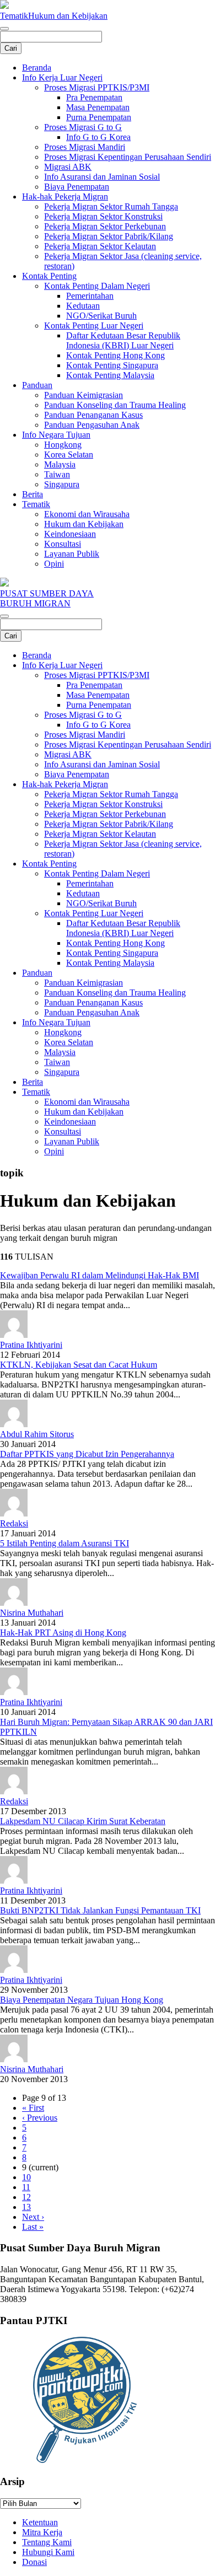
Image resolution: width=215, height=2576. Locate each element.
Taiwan (57, 474)
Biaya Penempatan (77, 187)
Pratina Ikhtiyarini (31, 1345)
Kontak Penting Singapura (112, 365)
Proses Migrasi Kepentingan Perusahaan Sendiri (128, 157)
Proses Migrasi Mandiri (85, 147)
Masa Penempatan (98, 107)
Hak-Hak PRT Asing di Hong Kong (63, 1633)
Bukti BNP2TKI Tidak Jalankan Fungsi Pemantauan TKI (100, 1910)
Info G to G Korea (98, 137)
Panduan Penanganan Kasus (93, 415)
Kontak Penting (49, 276)
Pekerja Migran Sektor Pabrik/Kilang (109, 236)
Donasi (34, 2562)
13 (26, 2207)
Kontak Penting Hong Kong (115, 355)
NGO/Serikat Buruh (101, 316)
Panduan (37, 385)
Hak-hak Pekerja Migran (65, 197)
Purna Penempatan (99, 117)
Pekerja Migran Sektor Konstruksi (103, 216)
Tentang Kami (47, 2542)
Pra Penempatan (94, 97)
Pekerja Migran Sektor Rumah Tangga (111, 206)
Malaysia (60, 464)
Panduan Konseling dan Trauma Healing (115, 405)
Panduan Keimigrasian (84, 395)
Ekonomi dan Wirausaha (87, 514)
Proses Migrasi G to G (83, 127)
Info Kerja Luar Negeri (62, 77)
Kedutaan (83, 306)
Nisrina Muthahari (32, 1613)
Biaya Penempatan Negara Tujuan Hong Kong (82, 2000)
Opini (54, 564)
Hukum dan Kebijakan (68, 16)
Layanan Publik (72, 554)
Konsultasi (63, 544)
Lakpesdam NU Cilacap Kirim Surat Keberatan (83, 1821)
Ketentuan (40, 2522)
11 (26, 2187)
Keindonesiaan (70, 534)
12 (26, 2197)
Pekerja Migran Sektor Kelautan (100, 246)
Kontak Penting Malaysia (110, 375)
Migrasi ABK (68, 167)
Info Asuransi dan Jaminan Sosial (102, 177)
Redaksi (14, 1523)
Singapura (62, 484)
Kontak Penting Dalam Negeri (97, 286)
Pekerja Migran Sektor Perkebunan (105, 226)
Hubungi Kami (48, 2552)
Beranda (37, 68)
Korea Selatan (69, 455)
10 (26, 2177)
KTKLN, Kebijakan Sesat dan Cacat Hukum (79, 1365)
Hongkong (63, 445)
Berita (33, 494)
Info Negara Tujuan (56, 435)
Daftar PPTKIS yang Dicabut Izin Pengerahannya (87, 1454)
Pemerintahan (90, 296)
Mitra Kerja (42, 2532)
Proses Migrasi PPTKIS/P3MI (97, 87)
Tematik (14, 16)
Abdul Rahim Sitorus (37, 1434)
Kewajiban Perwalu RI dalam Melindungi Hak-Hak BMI (100, 1275)
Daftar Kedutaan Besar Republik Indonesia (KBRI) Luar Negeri (123, 340)
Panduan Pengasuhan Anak (92, 425)
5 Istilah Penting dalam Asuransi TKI (64, 1543)
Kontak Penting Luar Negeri (94, 326)
